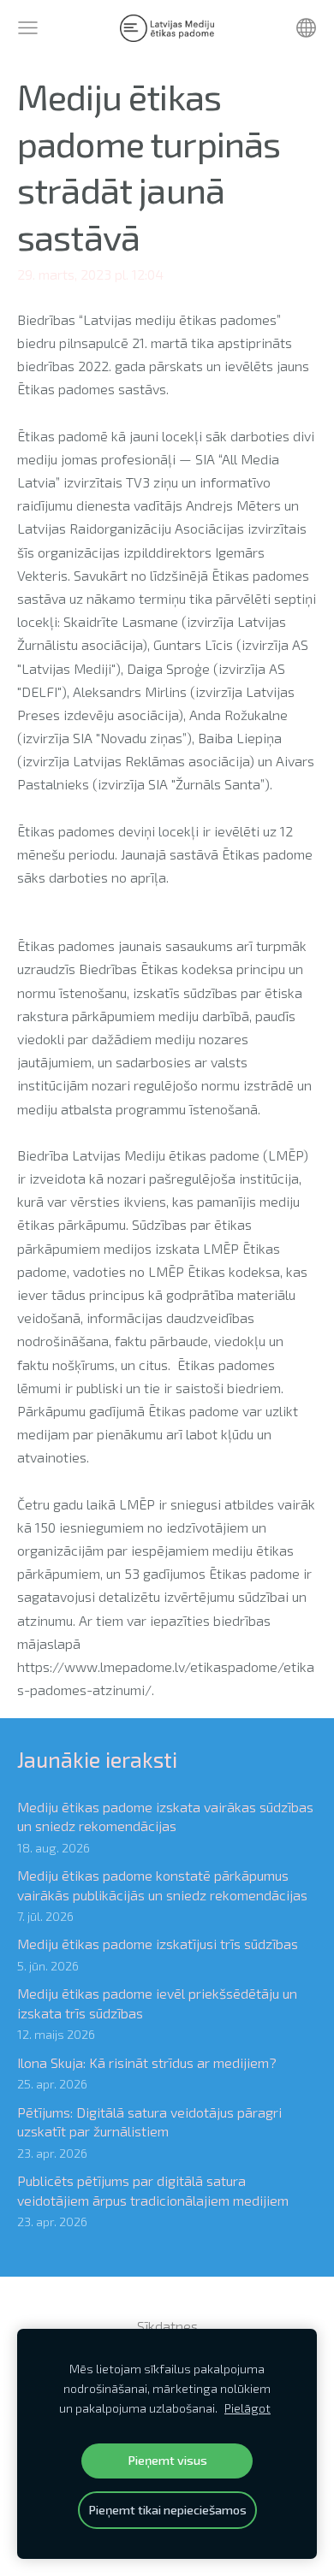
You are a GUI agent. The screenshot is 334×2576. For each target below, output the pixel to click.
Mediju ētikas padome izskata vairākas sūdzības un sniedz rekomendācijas (165, 1816)
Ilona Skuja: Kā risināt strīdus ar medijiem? (147, 2062)
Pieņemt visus (167, 2460)
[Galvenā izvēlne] (28, 28)
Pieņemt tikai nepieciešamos (167, 2510)
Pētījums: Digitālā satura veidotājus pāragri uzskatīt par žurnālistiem (149, 2121)
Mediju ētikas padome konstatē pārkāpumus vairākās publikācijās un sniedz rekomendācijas (162, 1885)
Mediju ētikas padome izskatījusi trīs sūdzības (158, 1944)
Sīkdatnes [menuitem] (167, 2326)
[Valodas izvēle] (306, 28)
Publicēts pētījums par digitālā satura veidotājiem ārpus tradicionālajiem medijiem (153, 2190)
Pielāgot (248, 2408)
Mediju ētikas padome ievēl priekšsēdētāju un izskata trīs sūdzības (157, 2003)
